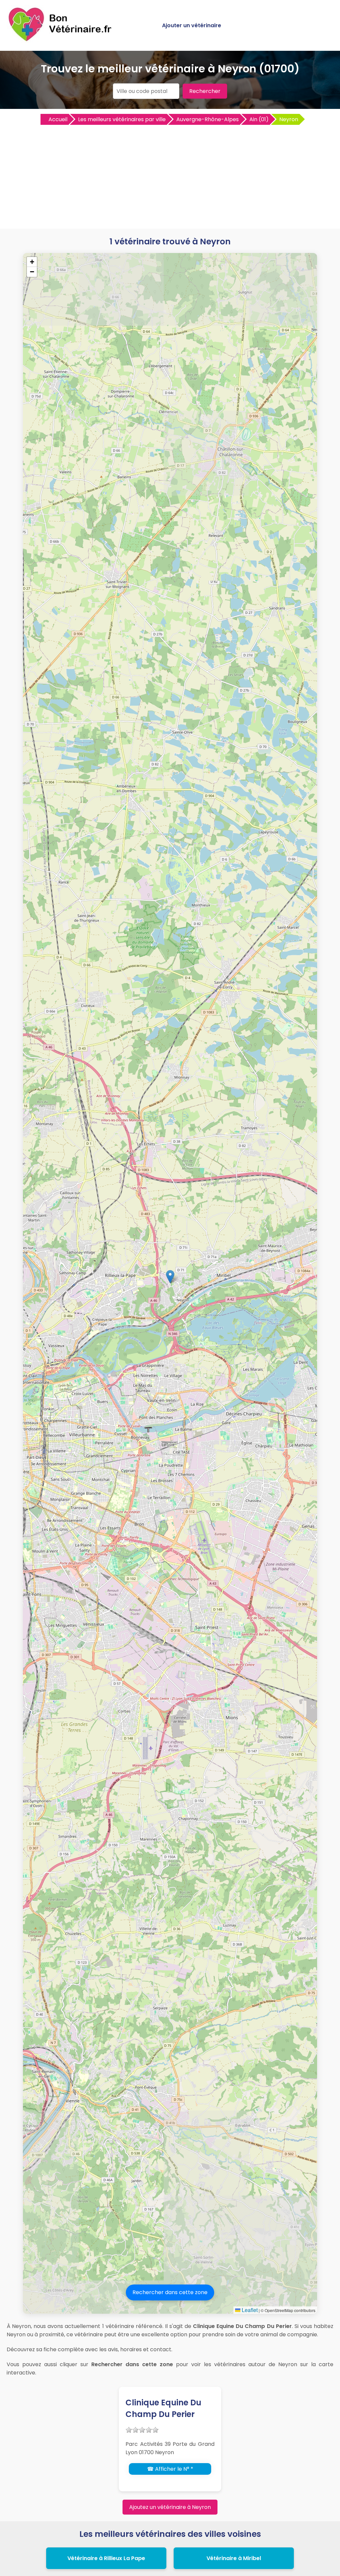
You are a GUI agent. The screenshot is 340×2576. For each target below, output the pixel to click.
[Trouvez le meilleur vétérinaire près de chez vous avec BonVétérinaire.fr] (61, 40)
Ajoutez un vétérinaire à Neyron (170, 2507)
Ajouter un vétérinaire (192, 25)
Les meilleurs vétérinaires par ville (122, 119)
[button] (170, 1277)
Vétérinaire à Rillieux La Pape (106, 2558)
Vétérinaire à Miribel (234, 2558)
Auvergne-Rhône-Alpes (208, 119)
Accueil (58, 119)
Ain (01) (259, 119)
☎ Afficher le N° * (170, 2469)
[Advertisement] (170, 176)
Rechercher (205, 91)
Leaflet (249, 2310)
